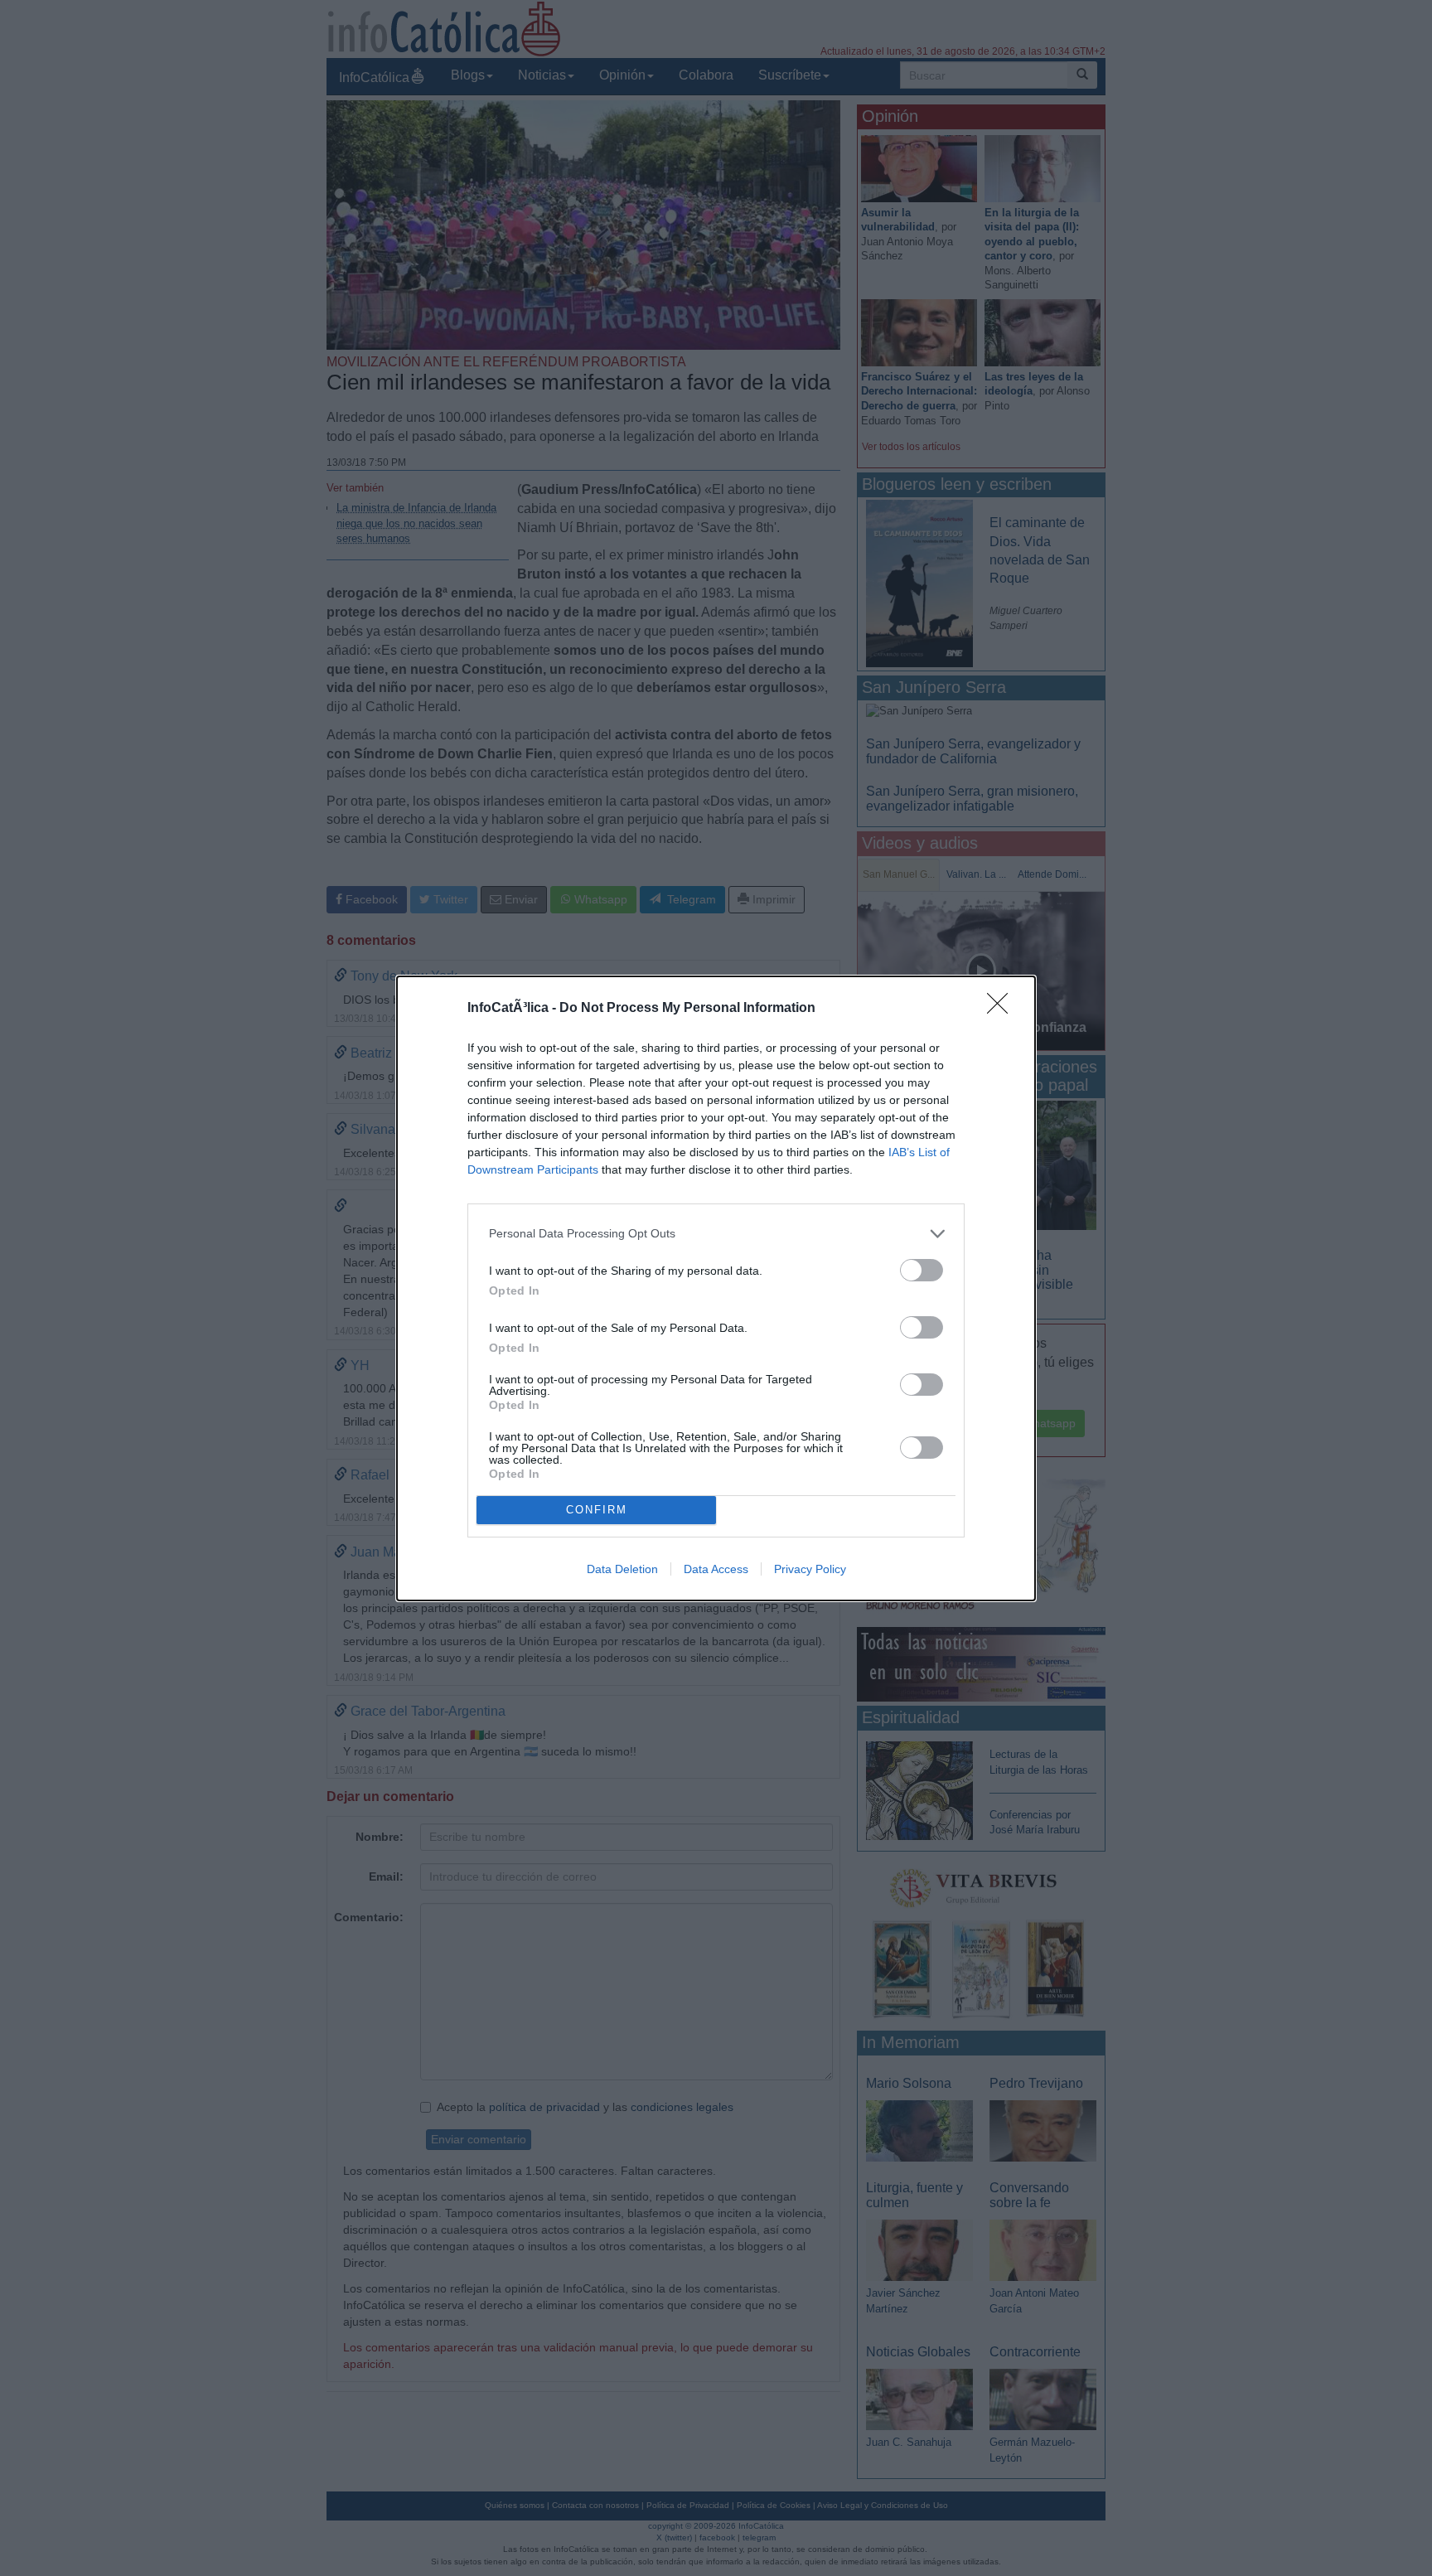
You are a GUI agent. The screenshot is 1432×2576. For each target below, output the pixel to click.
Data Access (716, 1569)
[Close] (1003, 1009)
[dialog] (716, 1288)
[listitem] (716, 1234)
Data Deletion (622, 1569)
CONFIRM (597, 1510)
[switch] (922, 1270)
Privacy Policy (810, 1569)
